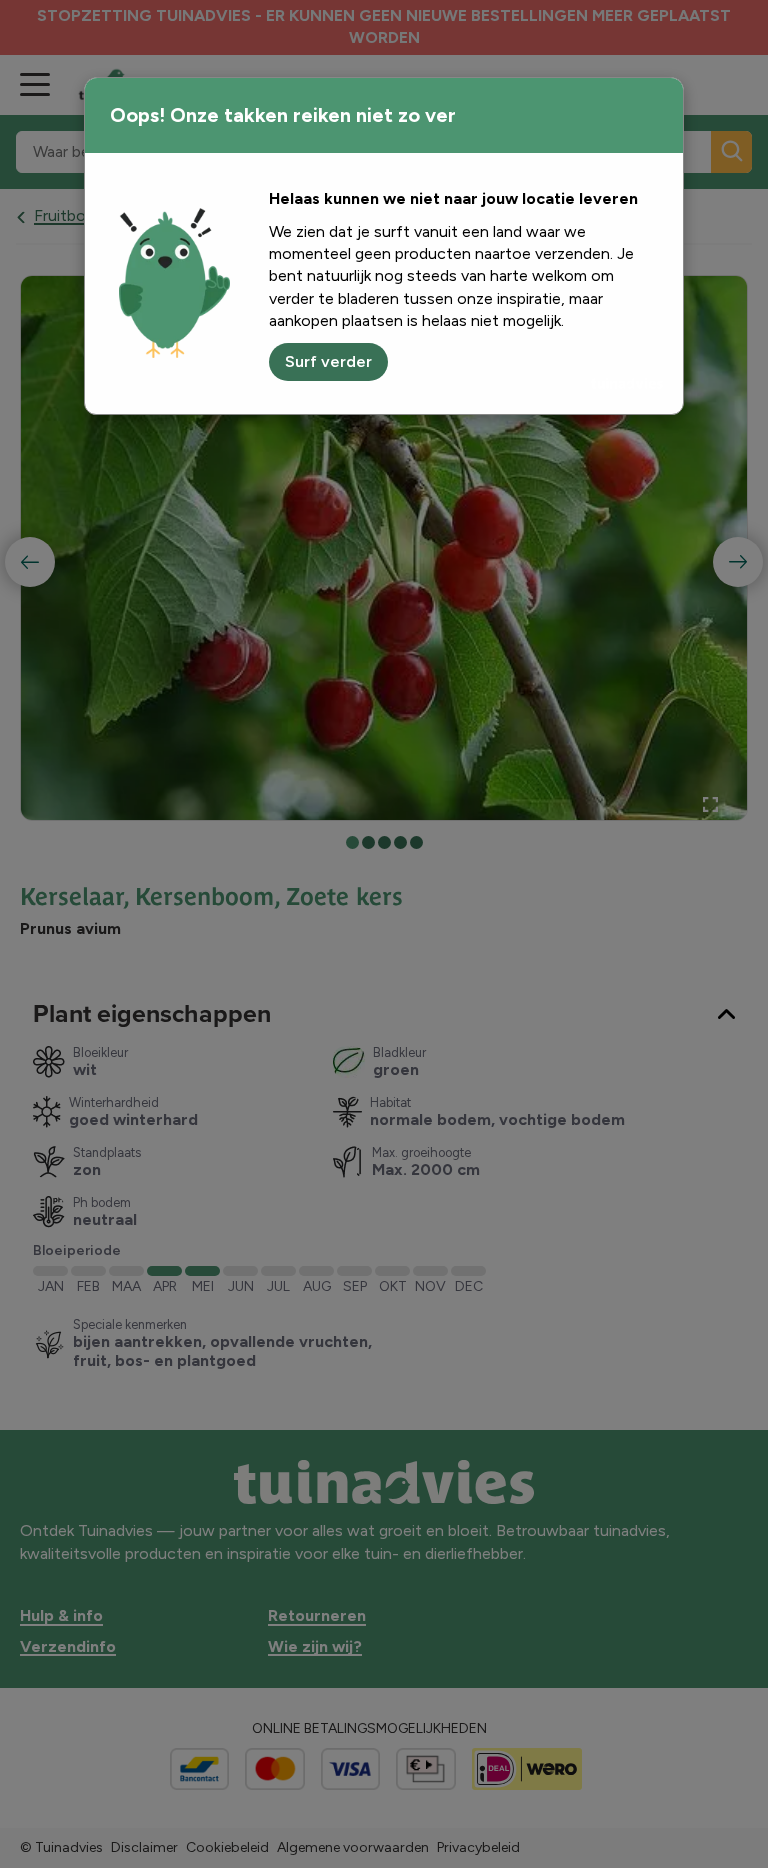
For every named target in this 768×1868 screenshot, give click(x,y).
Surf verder (328, 361)
